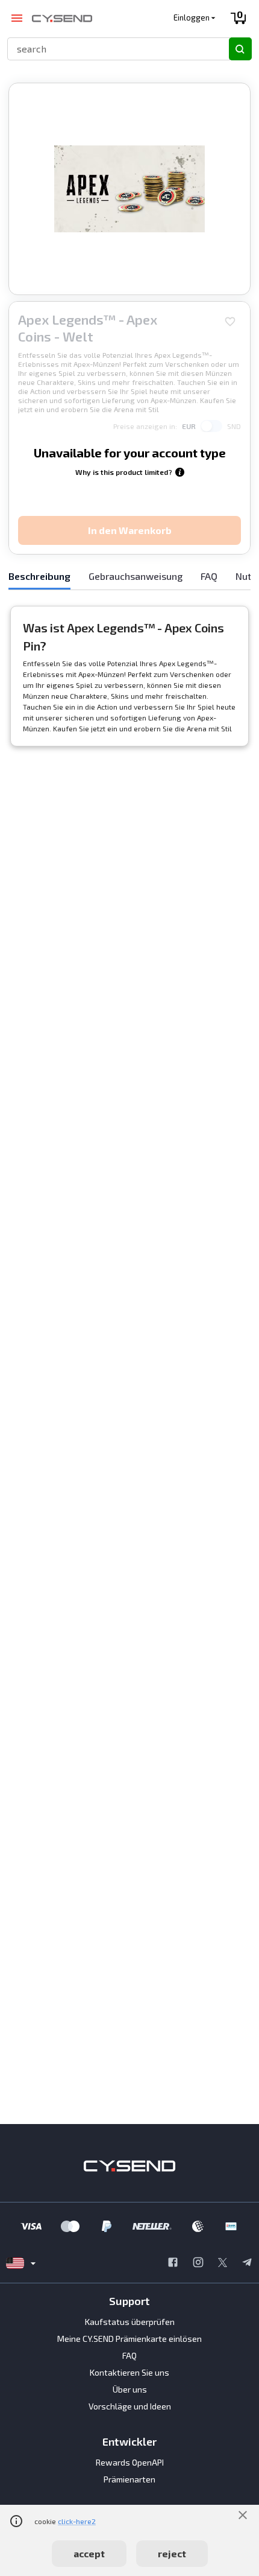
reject (172, 2553)
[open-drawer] (17, 18)
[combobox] (113, 49)
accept (89, 2553)
